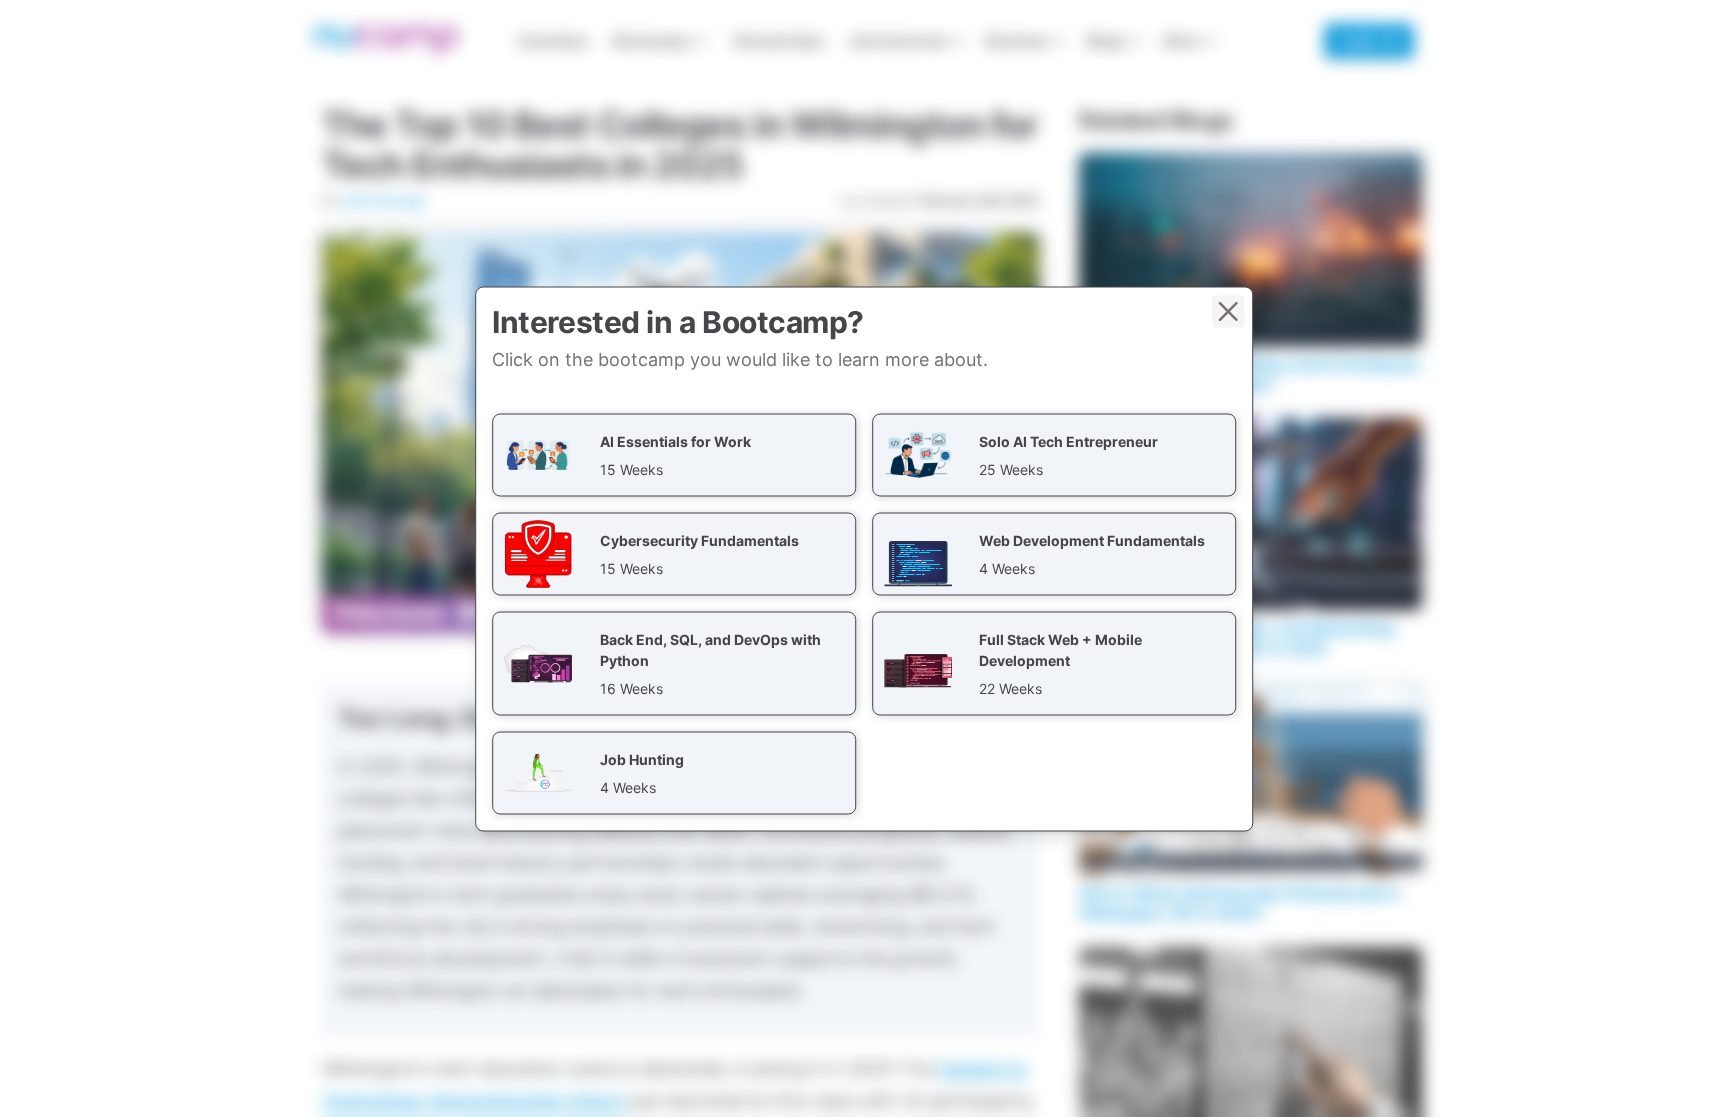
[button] (674, 454)
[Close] (1228, 311)
